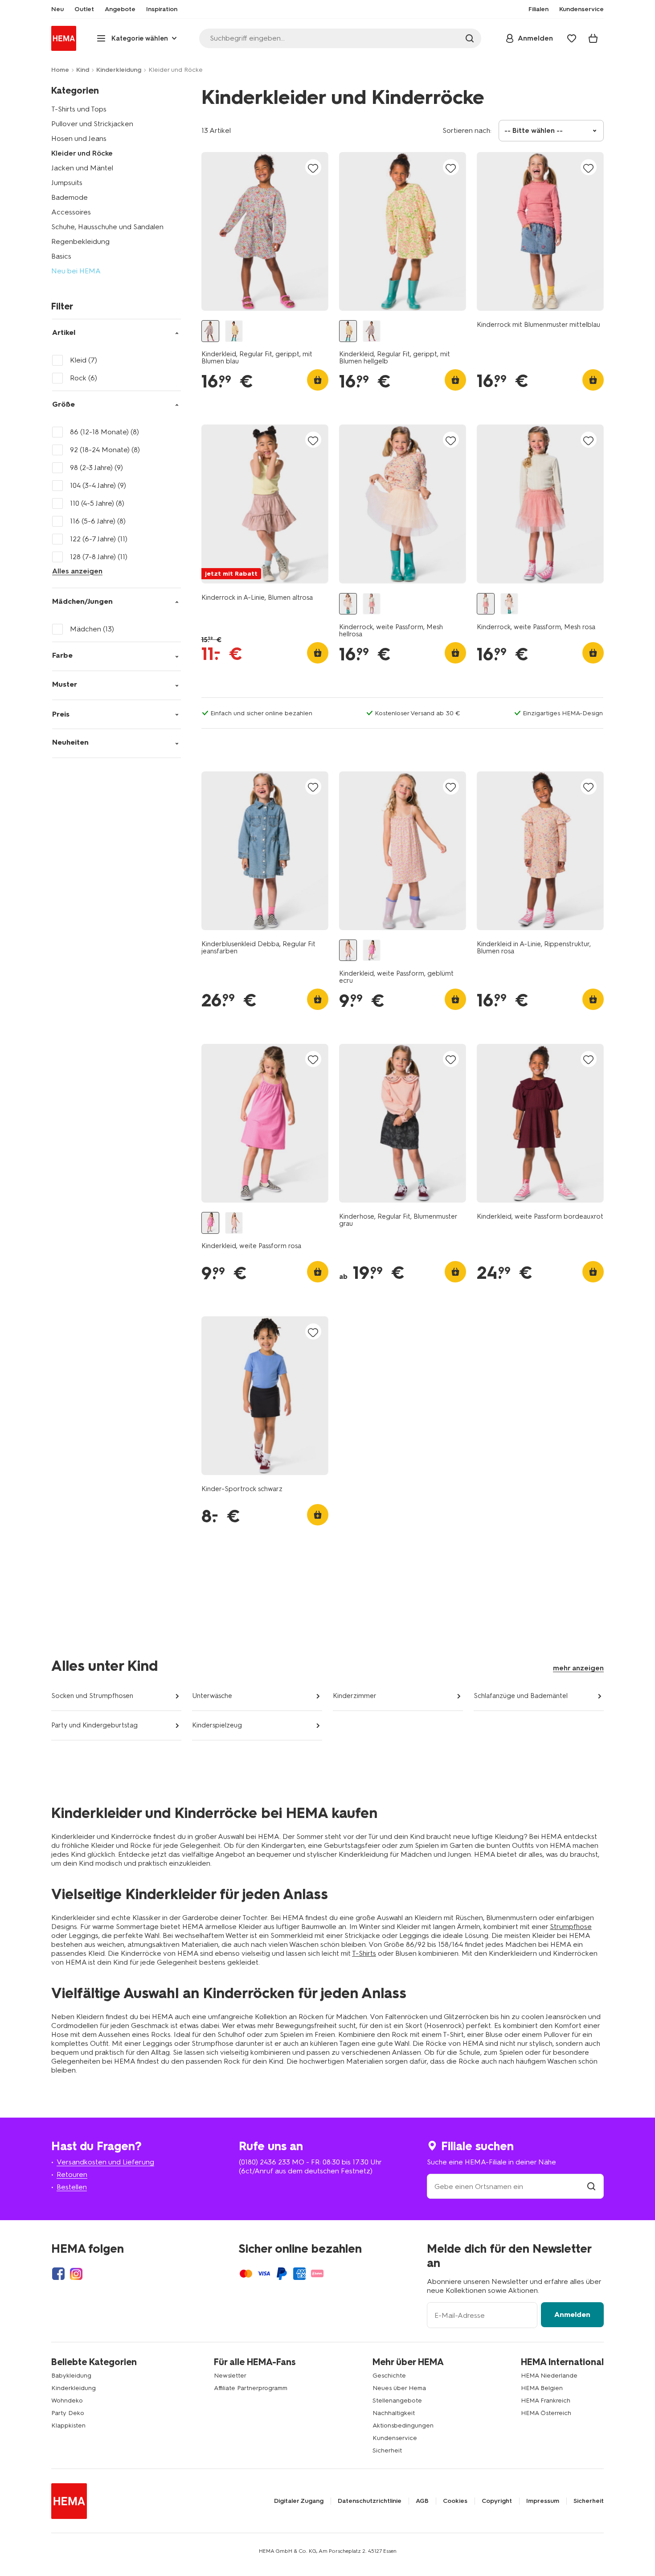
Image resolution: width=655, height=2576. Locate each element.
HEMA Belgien (542, 2388)
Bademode (70, 197)
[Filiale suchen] (591, 2187)
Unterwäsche (212, 1696)
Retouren (72, 2174)
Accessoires (71, 212)
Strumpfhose (571, 1927)
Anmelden (572, 2314)
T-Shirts (364, 1953)
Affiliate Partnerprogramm (251, 2388)
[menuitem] (57, 9)
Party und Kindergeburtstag (94, 1725)
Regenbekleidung (80, 241)
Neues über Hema (399, 2388)
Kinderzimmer (355, 1696)
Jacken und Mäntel (82, 168)
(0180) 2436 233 (264, 2162)
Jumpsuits (67, 183)
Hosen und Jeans (79, 138)
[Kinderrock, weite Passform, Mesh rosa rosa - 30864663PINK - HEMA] (372, 604)
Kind (83, 70)
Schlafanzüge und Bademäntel (521, 1696)
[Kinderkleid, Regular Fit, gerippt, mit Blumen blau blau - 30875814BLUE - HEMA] (210, 331)
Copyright (497, 2501)
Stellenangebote (397, 2401)
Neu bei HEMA (76, 271)
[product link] (265, 231)
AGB (422, 2501)
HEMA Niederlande (549, 2376)
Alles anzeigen (77, 571)
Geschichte (389, 2376)
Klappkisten (68, 2426)
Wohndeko (67, 2401)
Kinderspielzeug (217, 1725)
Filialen (538, 9)
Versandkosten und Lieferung (105, 2162)
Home (60, 70)
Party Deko (68, 2413)
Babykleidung (71, 2376)
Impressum (543, 2501)
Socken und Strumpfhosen (92, 1696)
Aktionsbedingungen (403, 2426)
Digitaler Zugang (299, 2501)
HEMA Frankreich (546, 2401)
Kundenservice (395, 2438)
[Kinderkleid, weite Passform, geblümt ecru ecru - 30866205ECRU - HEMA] (348, 950)
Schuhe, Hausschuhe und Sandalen (107, 227)
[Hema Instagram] (76, 2274)
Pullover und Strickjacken (92, 124)
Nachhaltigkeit (394, 2413)
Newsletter (230, 2376)
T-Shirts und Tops (79, 109)
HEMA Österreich (546, 2413)
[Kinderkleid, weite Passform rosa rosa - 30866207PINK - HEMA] (372, 950)
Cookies (455, 2501)
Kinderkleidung (119, 70)
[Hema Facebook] (58, 2274)
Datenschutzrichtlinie (370, 2501)
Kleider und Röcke (82, 153)
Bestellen (72, 2187)
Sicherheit (387, 2450)
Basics (61, 256)
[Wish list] (572, 38)
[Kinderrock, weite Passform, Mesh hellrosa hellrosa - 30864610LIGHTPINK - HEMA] (348, 604)
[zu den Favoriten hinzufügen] (313, 168)
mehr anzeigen (578, 1668)
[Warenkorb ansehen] (593, 38)
